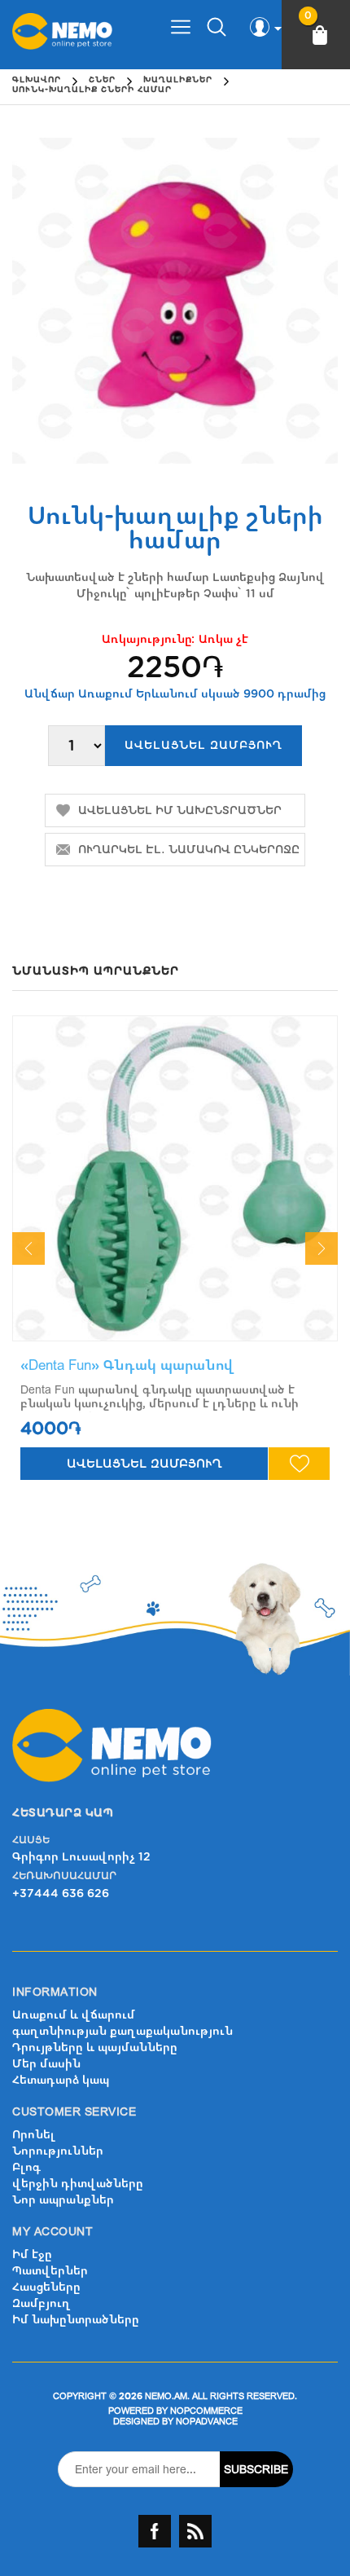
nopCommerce (206, 2411)
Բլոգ (26, 2167)
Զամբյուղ (42, 2303)
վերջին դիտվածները (78, 2184)
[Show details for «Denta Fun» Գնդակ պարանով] (175, 1178)
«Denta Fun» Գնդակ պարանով (127, 1365)
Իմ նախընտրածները (76, 2320)
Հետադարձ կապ (61, 2080)
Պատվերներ (50, 2271)
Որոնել (34, 2135)
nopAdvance (207, 2422)
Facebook (155, 2531)
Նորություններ (58, 2151)
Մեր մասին (46, 2064)
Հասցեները (46, 2287)
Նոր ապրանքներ (63, 2200)
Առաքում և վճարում (74, 2015)
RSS (195, 2531)
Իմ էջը (32, 2255)
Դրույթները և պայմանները (95, 2048)
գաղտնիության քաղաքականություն (122, 2031)
